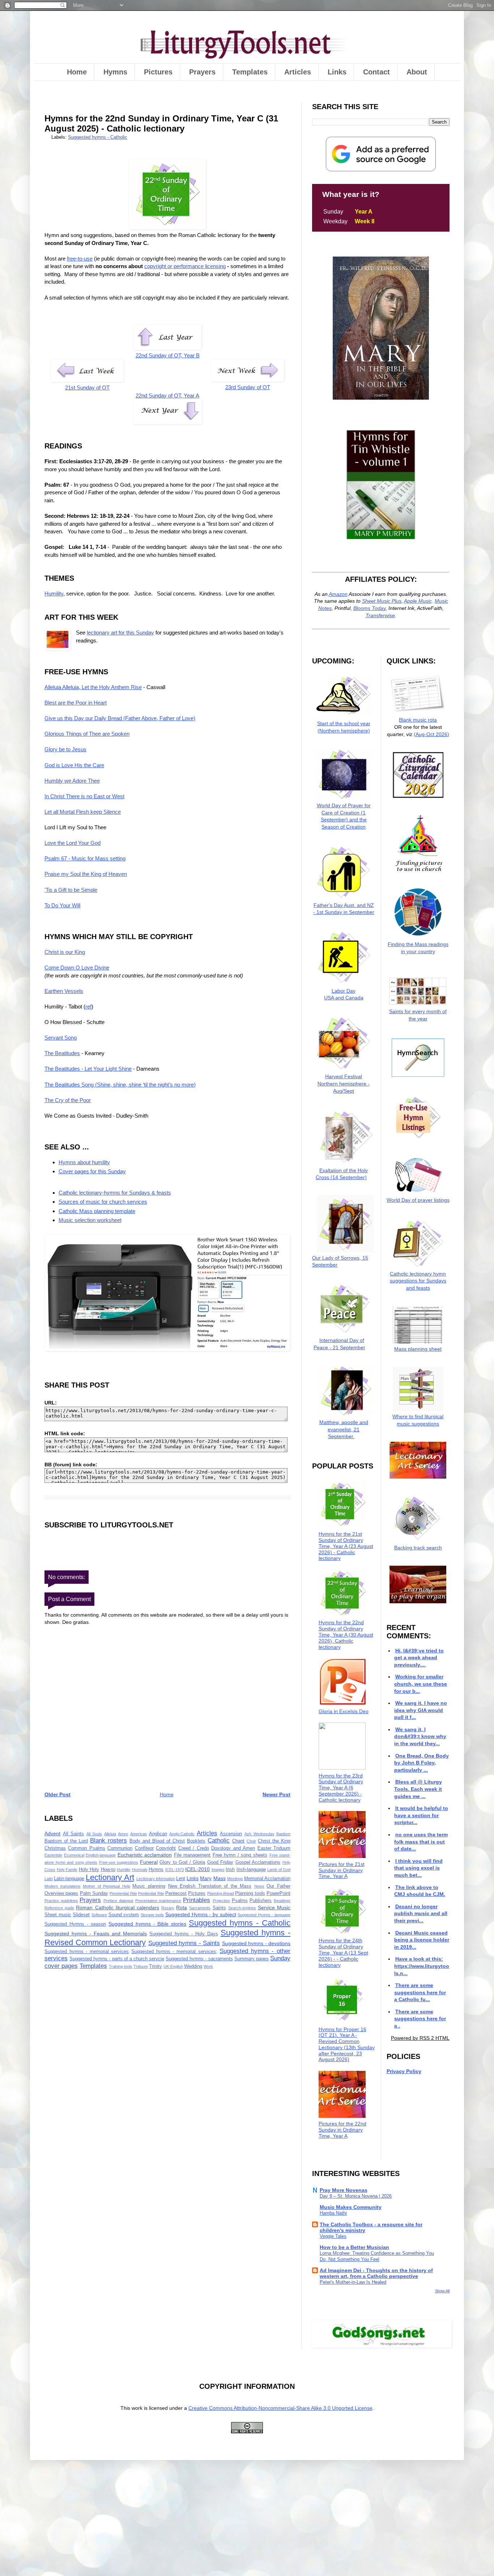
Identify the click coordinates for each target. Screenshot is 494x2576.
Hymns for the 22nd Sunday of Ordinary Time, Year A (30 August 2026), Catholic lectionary (346, 1635)
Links (337, 72)
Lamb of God (279, 1870)
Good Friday (220, 1862)
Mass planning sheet (418, 1349)
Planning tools (250, 1893)
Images (218, 1870)
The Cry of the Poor (68, 1100)
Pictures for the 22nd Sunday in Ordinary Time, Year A (342, 2130)
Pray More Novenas (344, 2190)
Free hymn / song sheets (240, 1855)
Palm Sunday (94, 1893)
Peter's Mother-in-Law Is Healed (353, 2282)
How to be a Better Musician (354, 2247)
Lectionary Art (110, 1877)
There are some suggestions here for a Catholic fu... (420, 1992)
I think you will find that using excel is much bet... (418, 1868)
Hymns (115, 72)
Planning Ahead (221, 1893)
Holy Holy (89, 1870)
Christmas (55, 1848)
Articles (298, 72)
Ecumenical (74, 1855)
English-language (101, 1855)
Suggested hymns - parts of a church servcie (117, 1959)
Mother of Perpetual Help (107, 1886)
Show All (442, 2291)
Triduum (141, 1966)
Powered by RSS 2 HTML (420, 2038)
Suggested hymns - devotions (256, 1943)
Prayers (202, 72)
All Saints (74, 1834)
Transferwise (380, 615)
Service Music (274, 1908)
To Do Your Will (62, 905)
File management (192, 1855)
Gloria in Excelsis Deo (344, 1711)
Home (77, 72)
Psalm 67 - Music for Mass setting (85, 858)
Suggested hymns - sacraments (199, 1959)
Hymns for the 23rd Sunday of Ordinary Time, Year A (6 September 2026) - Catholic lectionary (341, 1788)
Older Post (58, 1794)
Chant (238, 1841)
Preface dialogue (118, 1901)
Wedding (193, 1966)
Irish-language (251, 1870)
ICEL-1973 (175, 1870)
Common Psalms (86, 1848)
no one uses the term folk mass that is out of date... (421, 1842)
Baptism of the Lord (66, 1841)
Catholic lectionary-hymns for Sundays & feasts (115, 1193)
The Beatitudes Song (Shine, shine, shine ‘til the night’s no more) (120, 1085)
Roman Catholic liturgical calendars (118, 1908)
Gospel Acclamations (258, 1862)
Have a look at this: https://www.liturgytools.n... (422, 1966)
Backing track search (418, 1548)
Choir (251, 1841)
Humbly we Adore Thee (72, 781)
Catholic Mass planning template (97, 1211)
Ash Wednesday (259, 1834)
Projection (221, 1901)
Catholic (219, 1840)
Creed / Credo (194, 1848)
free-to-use (80, 259)
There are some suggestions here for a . (420, 2019)
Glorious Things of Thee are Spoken (87, 734)
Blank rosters (108, 1840)
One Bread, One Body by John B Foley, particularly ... (421, 1763)
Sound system (124, 1915)
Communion (120, 1848)
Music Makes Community (351, 2207)
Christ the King (274, 1841)
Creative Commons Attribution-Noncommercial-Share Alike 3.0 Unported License (280, 2408)
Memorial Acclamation (267, 1879)
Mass (220, 1878)
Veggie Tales (333, 2236)
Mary (206, 1878)
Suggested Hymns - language (264, 1915)
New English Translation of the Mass (210, 1886)
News (259, 1886)
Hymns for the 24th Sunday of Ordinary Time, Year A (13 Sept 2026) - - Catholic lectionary (343, 1953)
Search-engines (242, 1908)
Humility (54, 594)
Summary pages (252, 1959)
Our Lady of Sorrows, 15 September (340, 1261)
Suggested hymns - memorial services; (174, 1952)
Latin (49, 1879)
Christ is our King (65, 952)
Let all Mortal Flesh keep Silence (83, 812)
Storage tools (152, 1915)
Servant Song (61, 1038)
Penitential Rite (151, 1893)
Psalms (240, 1901)
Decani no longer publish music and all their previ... (421, 1913)
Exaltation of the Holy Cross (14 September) (342, 1174)
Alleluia (110, 1834)
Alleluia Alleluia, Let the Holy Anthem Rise (93, 687)
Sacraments (200, 1908)
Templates (250, 72)
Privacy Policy (404, 2071)
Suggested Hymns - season (75, 1924)
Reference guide (59, 1908)
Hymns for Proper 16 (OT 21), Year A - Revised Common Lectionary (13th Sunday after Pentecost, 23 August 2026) (347, 2044)
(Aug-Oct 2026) (431, 734)
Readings (282, 1901)
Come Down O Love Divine (77, 967)
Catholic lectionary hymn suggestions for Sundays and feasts (418, 1281)
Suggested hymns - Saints (184, 1943)
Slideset (81, 1915)
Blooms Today (369, 608)
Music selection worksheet (90, 1220)
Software (99, 1915)
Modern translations (63, 1886)
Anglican (158, 1834)
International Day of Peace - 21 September (339, 1344)
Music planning (149, 1886)
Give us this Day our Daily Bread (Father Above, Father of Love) (120, 718)
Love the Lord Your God (73, 843)
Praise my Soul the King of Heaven (86, 874)
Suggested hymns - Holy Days (184, 1934)
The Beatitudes (62, 1053)
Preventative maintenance (158, 1901)
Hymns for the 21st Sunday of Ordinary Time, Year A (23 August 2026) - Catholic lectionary (346, 1546)
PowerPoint (278, 1893)
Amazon (338, 594)
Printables (197, 1900)
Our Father (278, 1886)
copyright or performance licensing (185, 266)
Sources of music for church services (103, 1202)
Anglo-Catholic (182, 1834)
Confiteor (144, 1848)
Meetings (235, 1879)
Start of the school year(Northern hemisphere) (344, 727)
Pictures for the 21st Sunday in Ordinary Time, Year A (342, 1870)
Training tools (121, 1966)
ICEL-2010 (197, 1869)
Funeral (149, 1862)
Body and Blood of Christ (157, 1841)
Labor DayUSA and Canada (344, 994)
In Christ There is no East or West (84, 796)
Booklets (196, 1841)
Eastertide (53, 1855)
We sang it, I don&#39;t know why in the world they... (420, 1736)
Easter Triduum (274, 1848)
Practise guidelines (61, 1901)
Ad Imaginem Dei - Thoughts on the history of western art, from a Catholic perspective (376, 2273)
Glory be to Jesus (65, 749)
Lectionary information (156, 1879)
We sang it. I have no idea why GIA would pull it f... (420, 1710)
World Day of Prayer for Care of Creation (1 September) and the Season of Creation (344, 816)
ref (88, 1007)
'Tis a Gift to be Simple (71, 890)
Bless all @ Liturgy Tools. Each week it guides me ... (418, 1789)
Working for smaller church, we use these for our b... (421, 1684)
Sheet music (58, 1915)
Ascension (231, 1834)
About (417, 72)
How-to (108, 1870)
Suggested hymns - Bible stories (148, 1924)
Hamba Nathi (333, 2213)
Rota (182, 1908)
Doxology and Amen (233, 1848)
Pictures (158, 72)
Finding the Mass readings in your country (418, 948)
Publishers (261, 1901)
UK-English (173, 1966)
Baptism (283, 1834)
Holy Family (67, 1870)
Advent (52, 1833)
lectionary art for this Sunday (120, 633)
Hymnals (140, 1870)
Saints (219, 1908)
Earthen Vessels (64, 991)
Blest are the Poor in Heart (76, 703)
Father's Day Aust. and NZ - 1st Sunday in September (344, 909)
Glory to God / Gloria (182, 1862)
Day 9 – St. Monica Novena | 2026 (356, 2196)
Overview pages (61, 1893)
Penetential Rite (123, 1893)
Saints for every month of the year (418, 1015)
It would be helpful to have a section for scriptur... (421, 1815)
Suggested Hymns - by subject (201, 1914)
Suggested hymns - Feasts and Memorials (96, 1934)
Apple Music (418, 601)
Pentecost (176, 1893)
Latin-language (69, 1879)
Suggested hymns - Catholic (98, 137)
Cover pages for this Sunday (92, 1171)
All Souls (94, 1834)
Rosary (168, 1908)
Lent (181, 1879)
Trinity (156, 1966)
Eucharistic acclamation (145, 1855)
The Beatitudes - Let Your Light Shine (88, 1069)
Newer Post (276, 1794)
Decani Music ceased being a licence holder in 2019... (422, 1940)
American (139, 1834)
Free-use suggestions (119, 1862)
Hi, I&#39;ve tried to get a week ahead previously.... (419, 1658)
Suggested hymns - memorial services (87, 1952)
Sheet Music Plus (382, 601)
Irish (230, 1870)
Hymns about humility (84, 1162)
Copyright (166, 1848)
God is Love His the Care (74, 765)
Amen (123, 1834)
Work (208, 1966)
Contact (376, 72)
